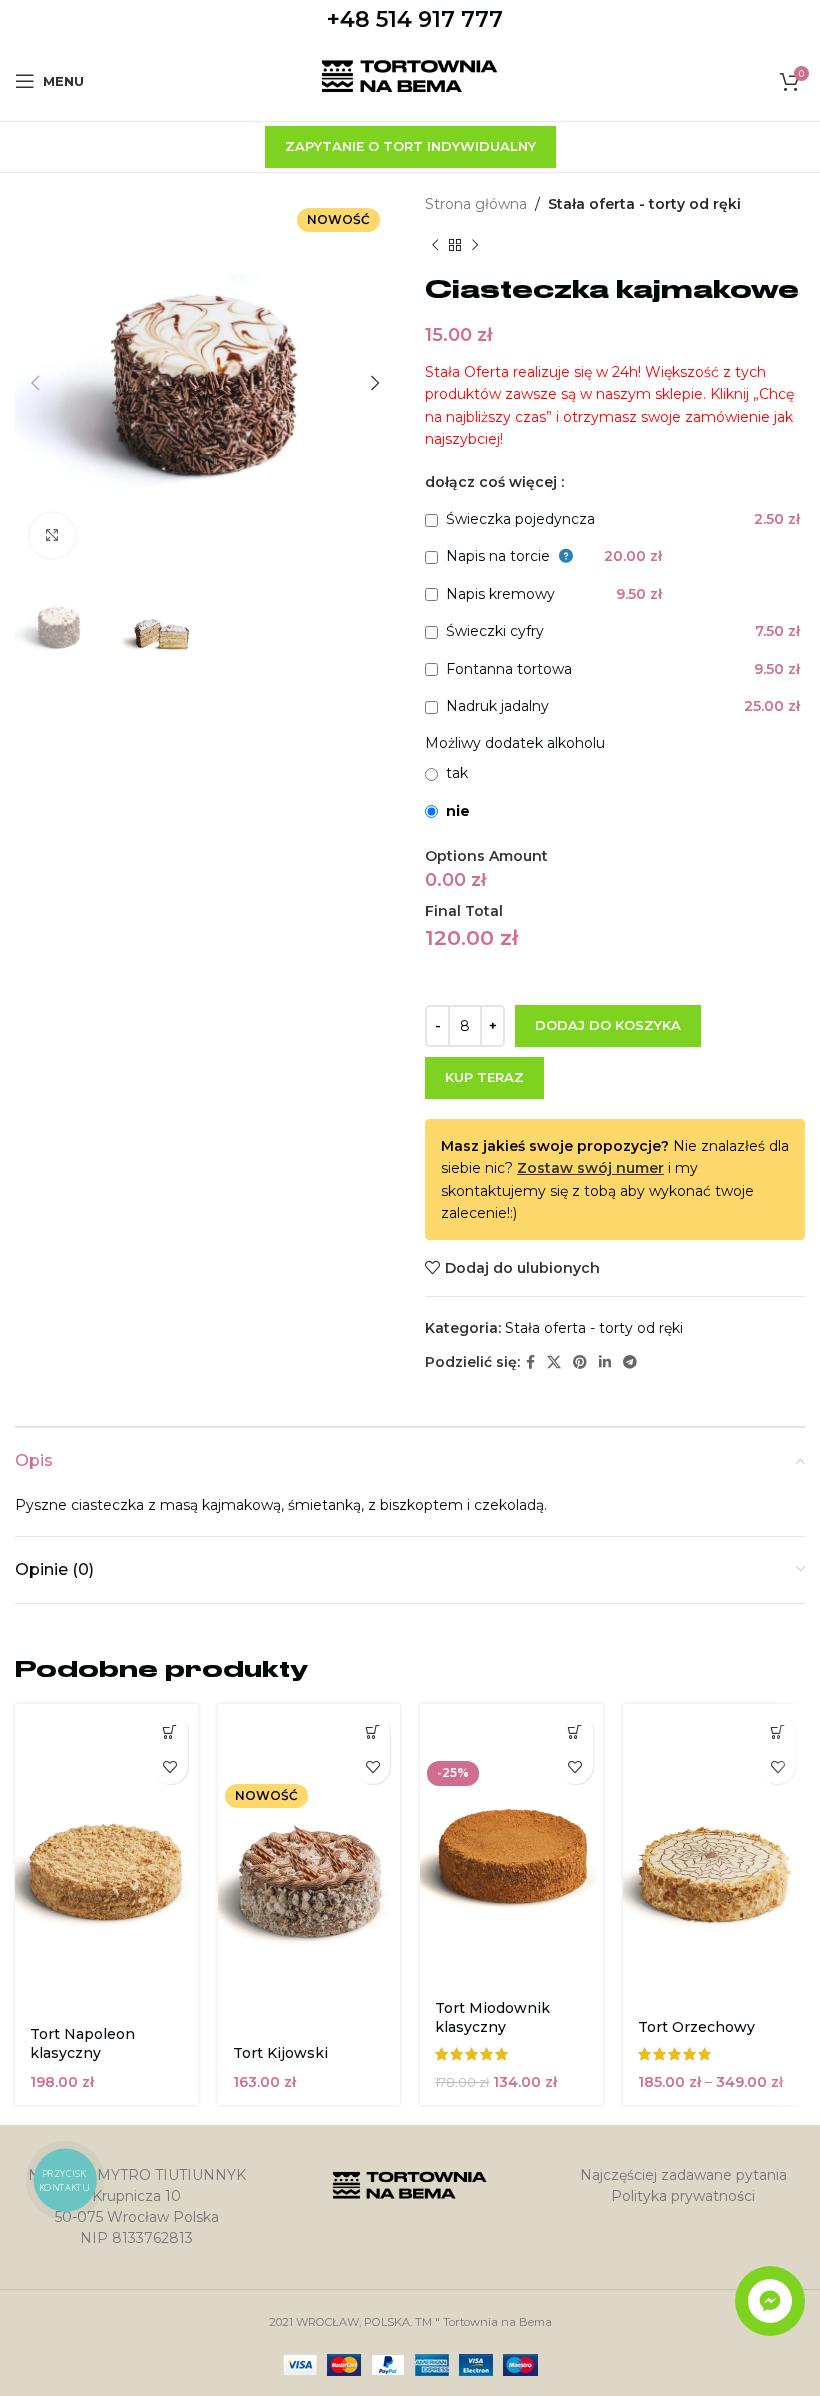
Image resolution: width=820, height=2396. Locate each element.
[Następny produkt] (475, 245)
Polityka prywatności (683, 2196)
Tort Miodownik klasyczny (492, 2018)
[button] (170, 1731)
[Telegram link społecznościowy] (630, 1362)
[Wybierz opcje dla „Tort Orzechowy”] (777, 1731)
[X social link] (554, 1362)
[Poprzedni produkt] (435, 245)
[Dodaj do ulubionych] (170, 1766)
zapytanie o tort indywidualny (410, 146)
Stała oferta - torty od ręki (644, 204)
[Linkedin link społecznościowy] (605, 1362)
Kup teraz (484, 1077)
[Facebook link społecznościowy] (530, 1362)
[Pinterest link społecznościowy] (580, 1362)
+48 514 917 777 (415, 19)
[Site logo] (410, 80)
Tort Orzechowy (696, 2027)
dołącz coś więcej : (494, 482)
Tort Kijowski (280, 2053)
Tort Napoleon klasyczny (82, 2044)
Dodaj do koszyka (608, 1025)
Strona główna (476, 204)
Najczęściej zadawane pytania (683, 2175)
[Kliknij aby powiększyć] (52, 535)
